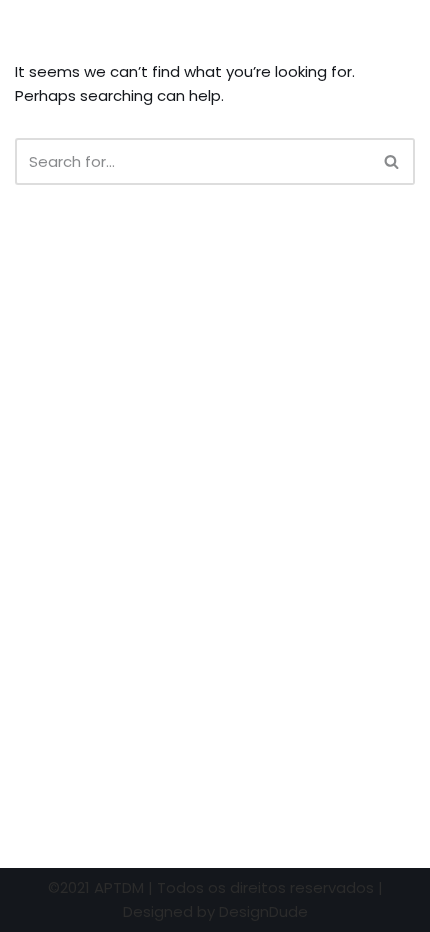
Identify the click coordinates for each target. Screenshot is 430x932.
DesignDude (263, 911)
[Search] (392, 161)
